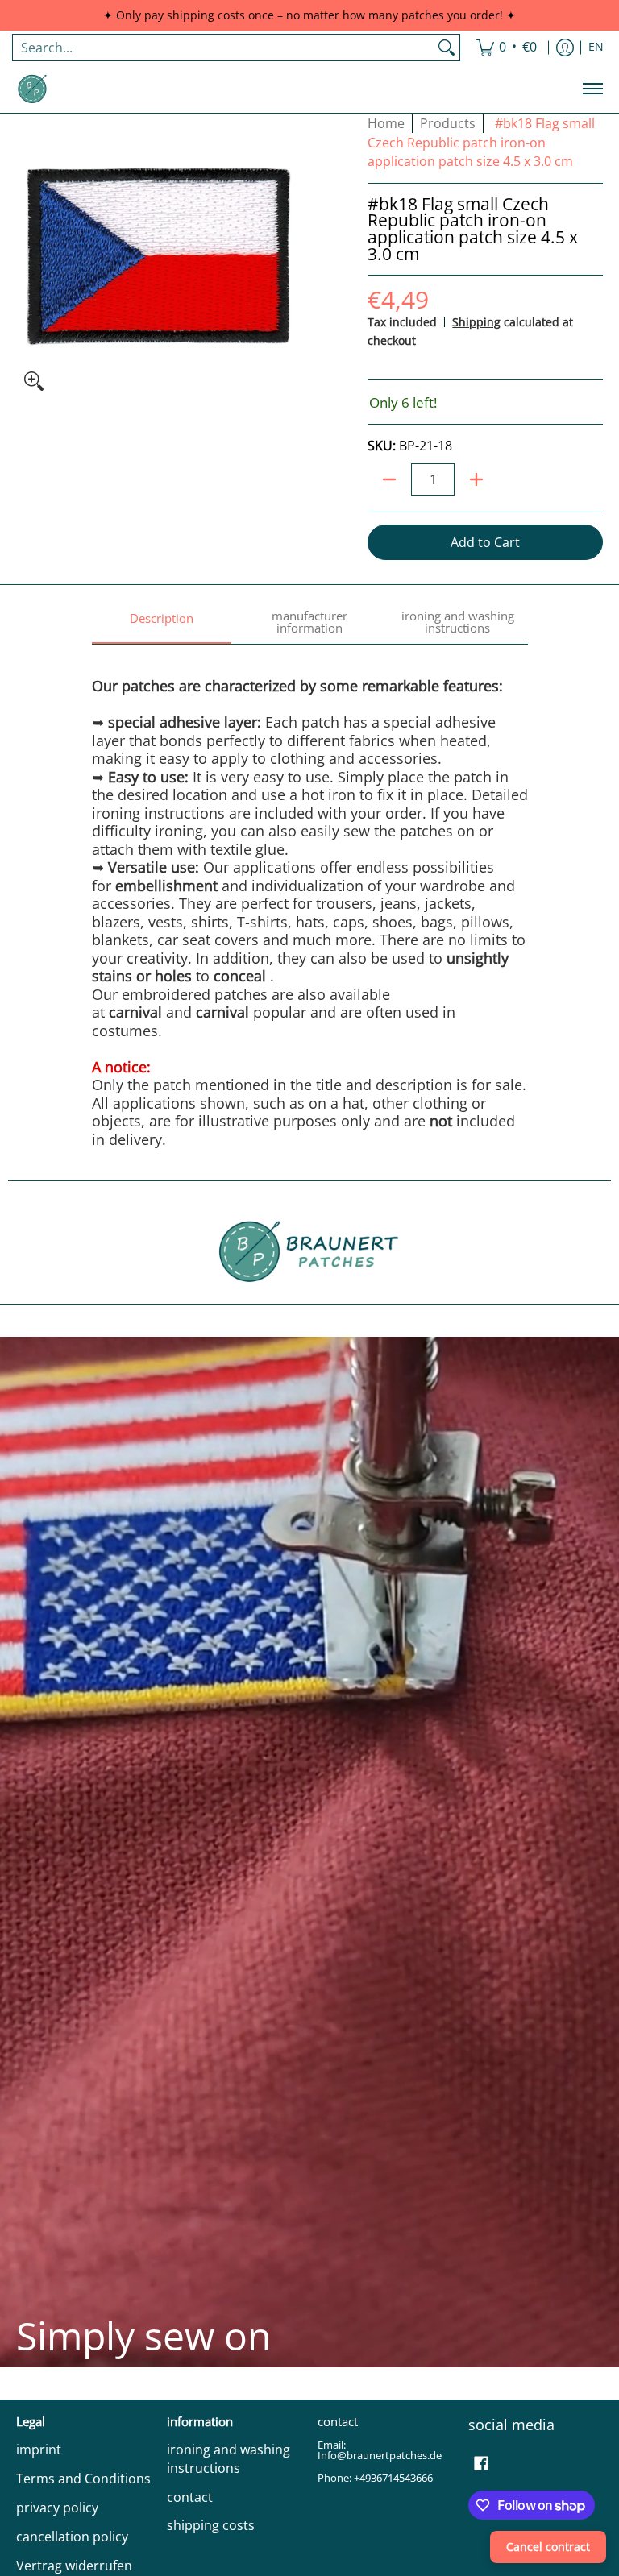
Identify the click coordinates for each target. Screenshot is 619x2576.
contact (190, 2497)
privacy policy (57, 2508)
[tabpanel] (310, 896)
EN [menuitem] (596, 47)
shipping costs (211, 2525)
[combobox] (223, 48)
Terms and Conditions (83, 2479)
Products (448, 123)
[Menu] (592, 89)
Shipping (476, 322)
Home (386, 123)
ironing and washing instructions (228, 2459)
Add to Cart (485, 542)
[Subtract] (389, 479)
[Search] (447, 48)
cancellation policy (72, 2537)
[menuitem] (507, 48)
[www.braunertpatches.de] (32, 89)
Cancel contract (548, 2547)
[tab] (162, 623)
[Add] (476, 479)
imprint (39, 2449)
